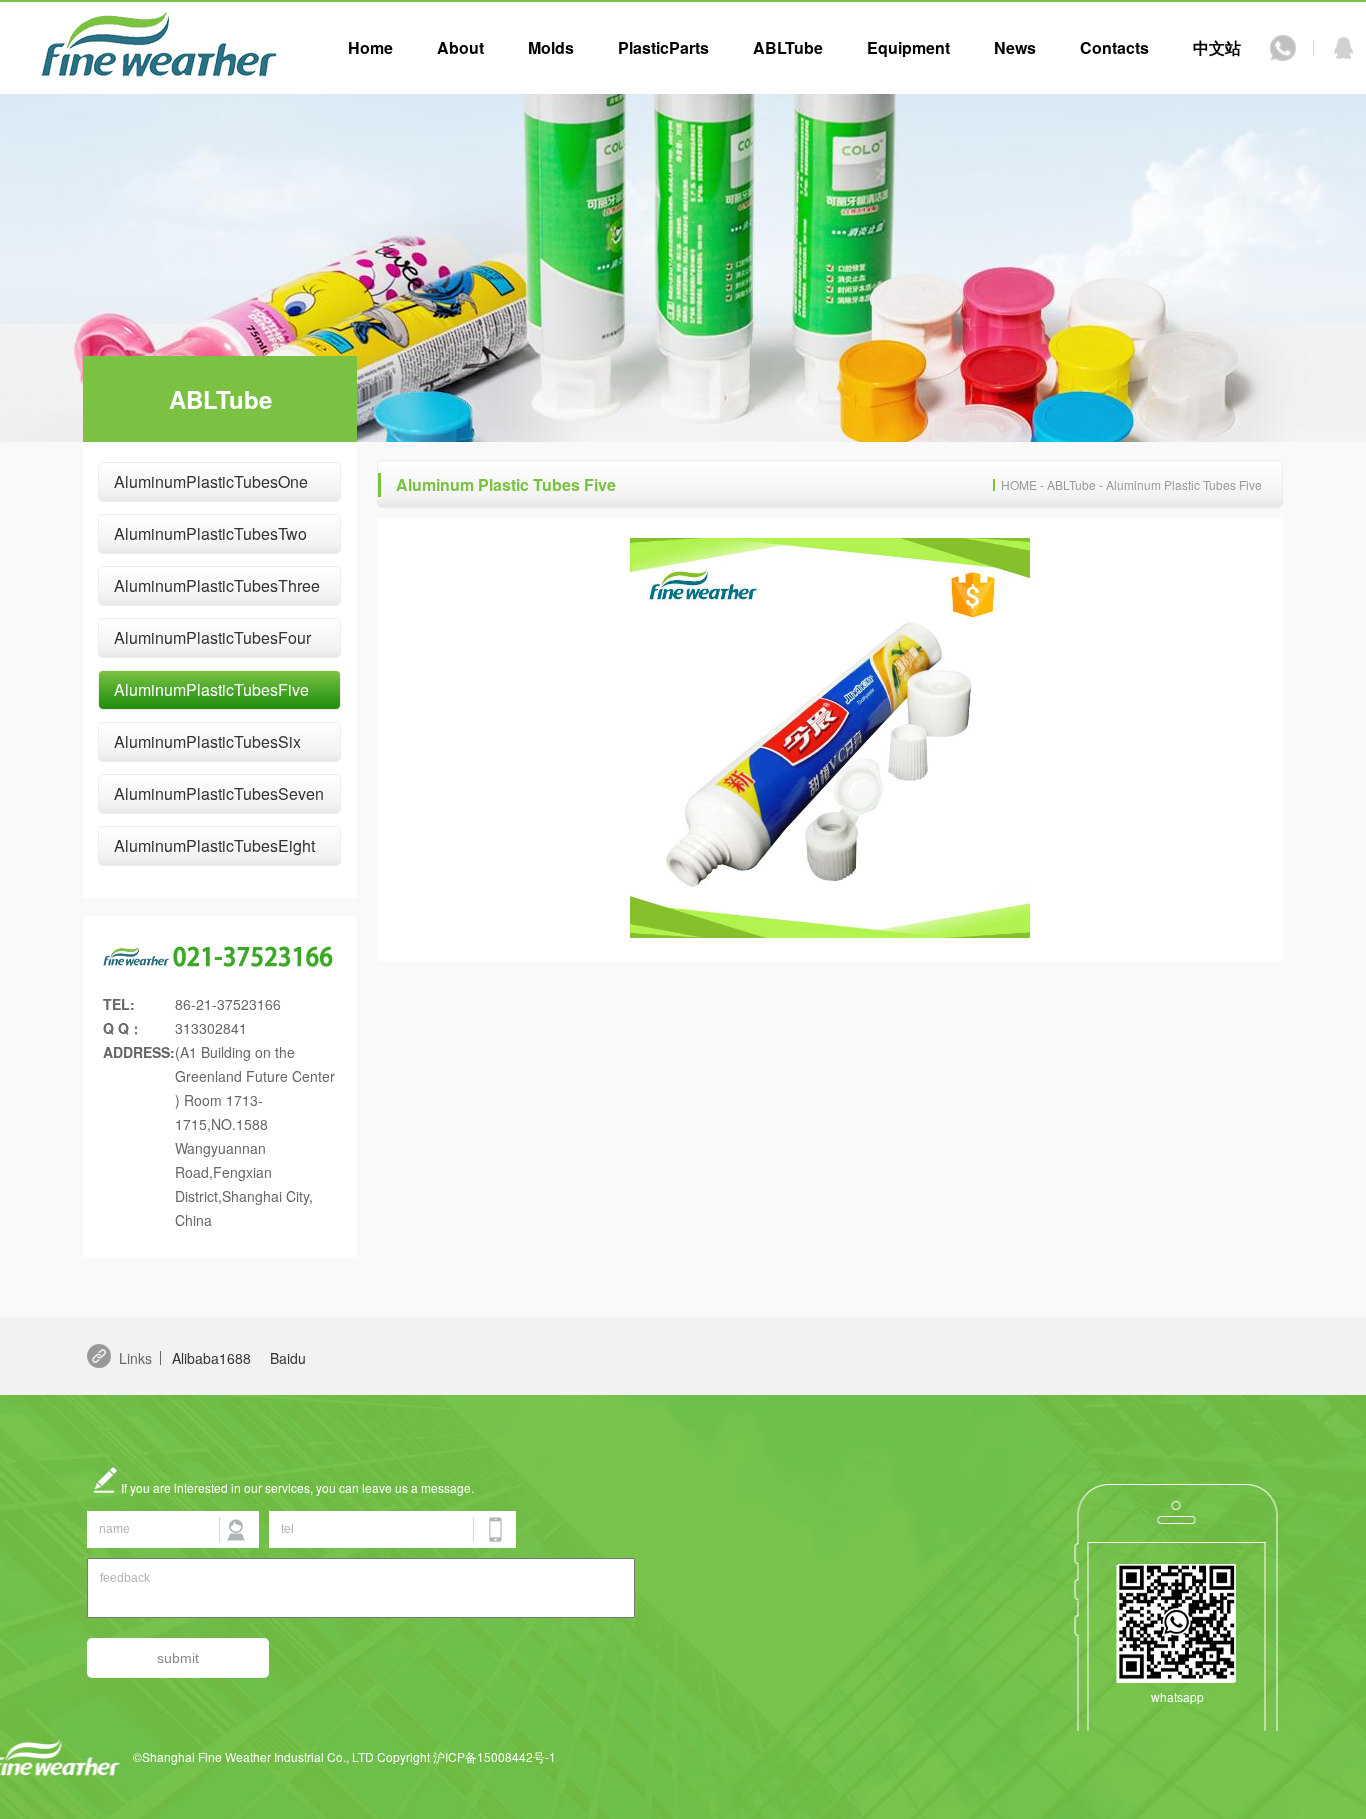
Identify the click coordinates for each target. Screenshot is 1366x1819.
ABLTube (788, 47)
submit (178, 1658)
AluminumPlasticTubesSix (207, 741)
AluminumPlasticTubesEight (214, 845)
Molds (551, 47)
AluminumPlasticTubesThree (217, 585)
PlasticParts (663, 47)
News (1015, 47)
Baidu (288, 1358)
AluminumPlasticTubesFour (212, 637)
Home (370, 47)
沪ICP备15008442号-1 (494, 1756)
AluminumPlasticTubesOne (211, 481)
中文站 (1217, 47)
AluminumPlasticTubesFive (211, 689)
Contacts (1114, 47)
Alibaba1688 (211, 1358)
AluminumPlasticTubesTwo (210, 533)
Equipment (908, 47)
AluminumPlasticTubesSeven (219, 793)
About (460, 47)
